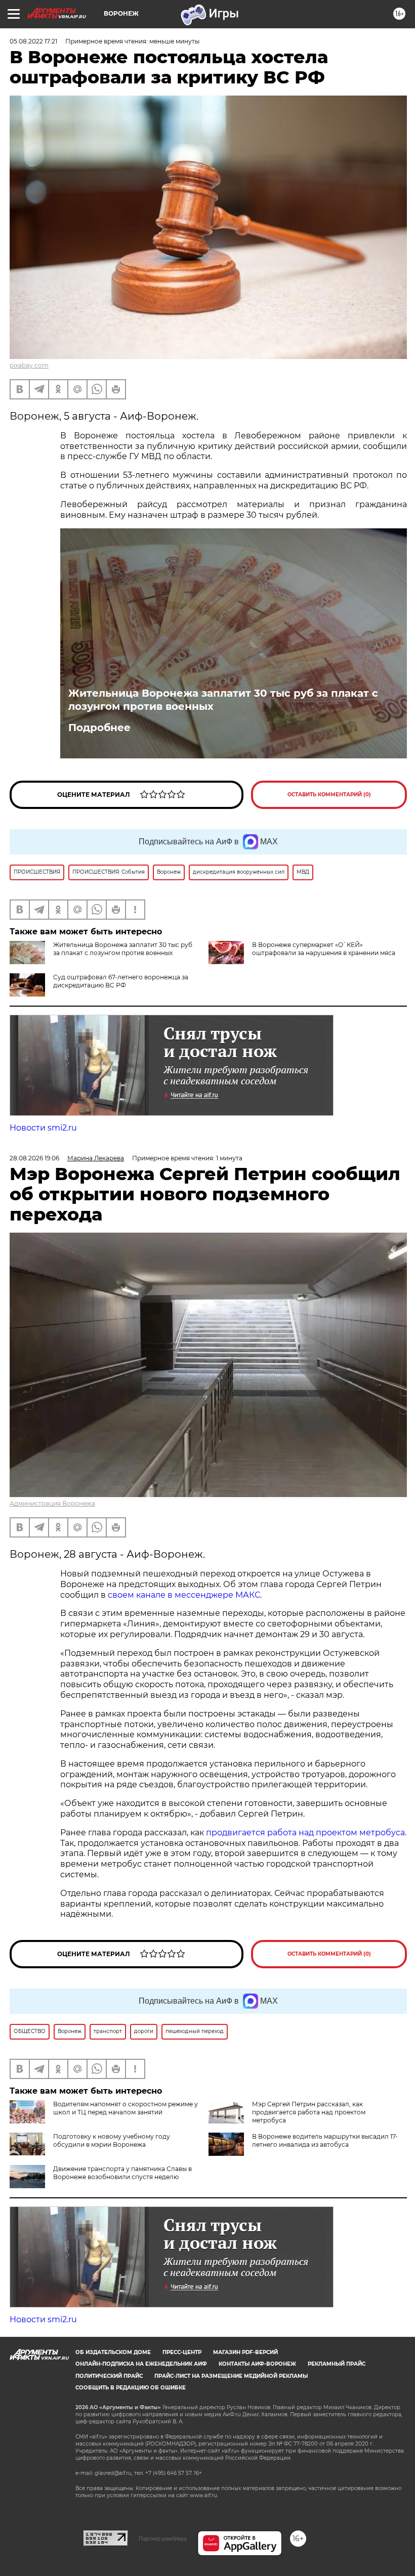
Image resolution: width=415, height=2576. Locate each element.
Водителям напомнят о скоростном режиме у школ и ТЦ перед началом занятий (126, 2108)
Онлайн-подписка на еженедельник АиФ (141, 2364)
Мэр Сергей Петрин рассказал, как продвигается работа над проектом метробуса (309, 2112)
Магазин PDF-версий (245, 2352)
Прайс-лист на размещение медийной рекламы (231, 2376)
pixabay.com (29, 365)
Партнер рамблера (163, 2539)
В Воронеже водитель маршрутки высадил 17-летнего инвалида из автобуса (325, 2140)
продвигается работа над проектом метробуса (305, 1833)
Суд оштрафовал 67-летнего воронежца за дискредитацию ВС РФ (121, 981)
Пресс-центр (182, 2352)
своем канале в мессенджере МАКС (184, 1595)
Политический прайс (109, 2376)
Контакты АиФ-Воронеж (257, 2364)
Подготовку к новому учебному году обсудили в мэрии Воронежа (112, 2140)
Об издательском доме (113, 2352)
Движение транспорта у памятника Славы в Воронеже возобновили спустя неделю (122, 2173)
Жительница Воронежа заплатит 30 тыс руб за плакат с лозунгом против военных (223, 700)
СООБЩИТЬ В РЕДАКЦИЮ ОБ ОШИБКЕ (131, 2388)
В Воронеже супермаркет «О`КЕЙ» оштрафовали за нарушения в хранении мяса (324, 949)
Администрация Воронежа (52, 1503)
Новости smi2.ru (43, 1128)
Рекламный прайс (337, 2364)
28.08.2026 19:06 (34, 1158)
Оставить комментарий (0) (329, 795)
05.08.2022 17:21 (33, 41)
